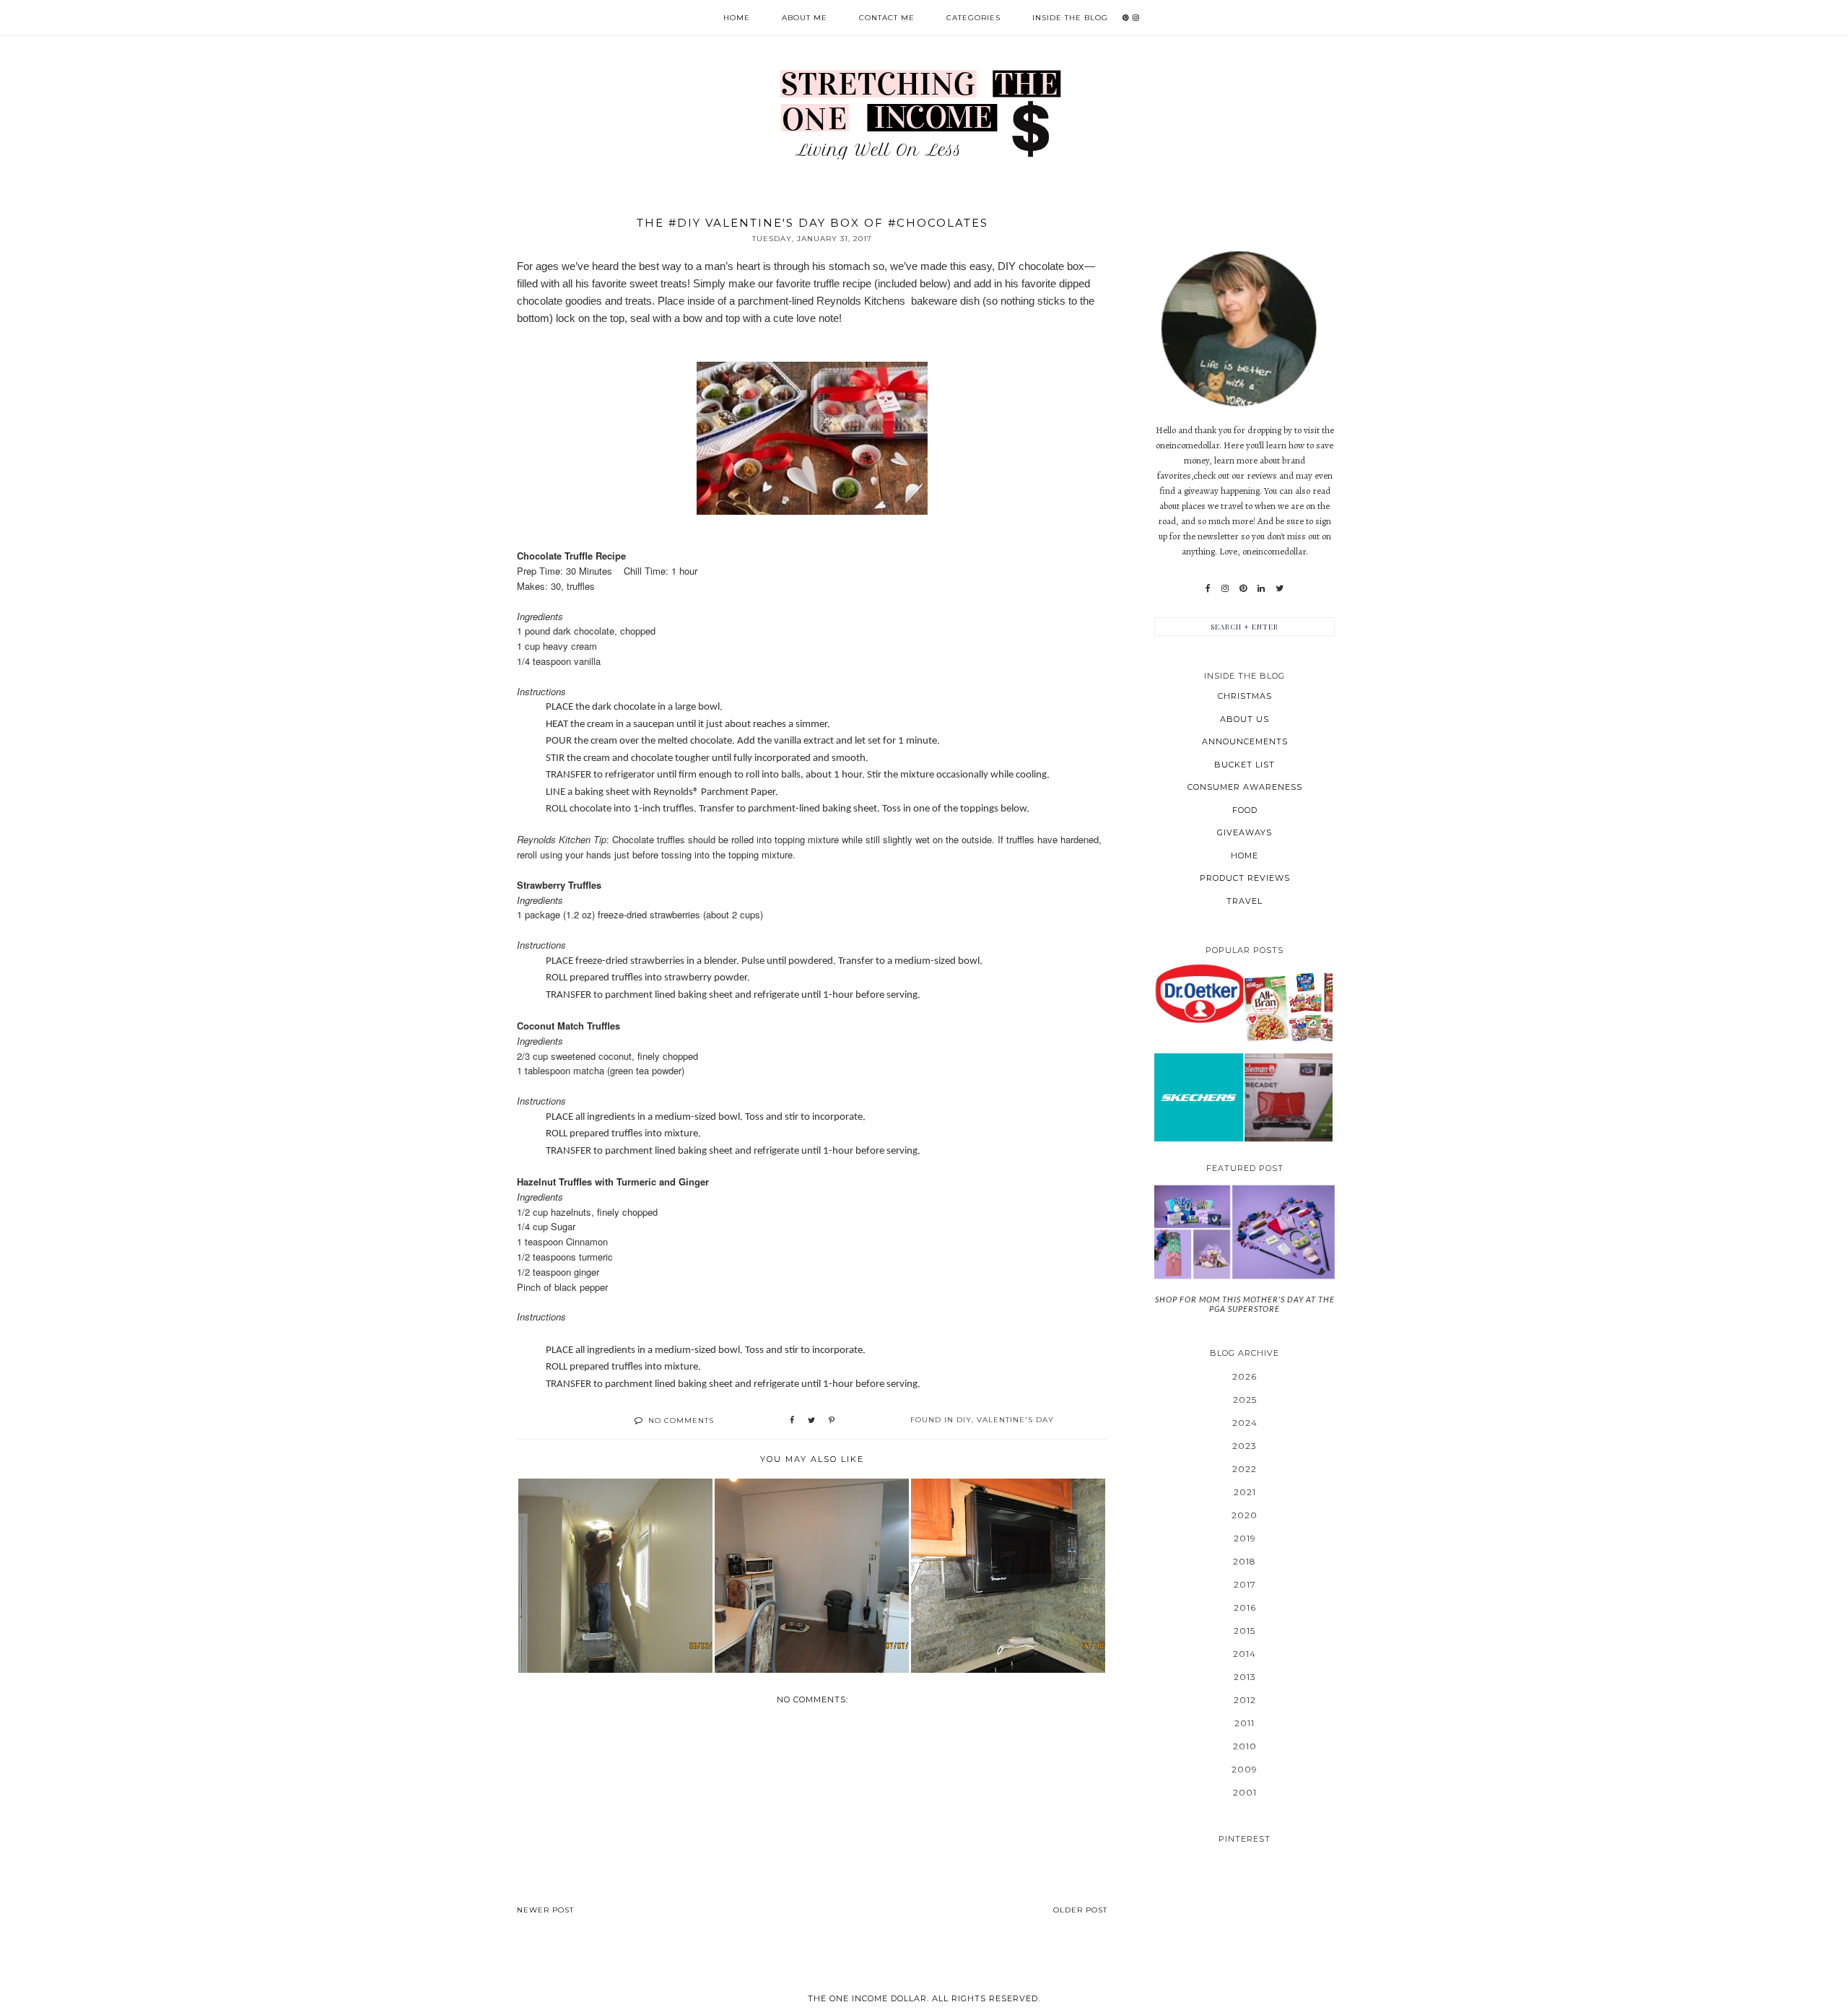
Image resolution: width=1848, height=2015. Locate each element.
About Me (805, 18)
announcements (1245, 741)
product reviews (1245, 878)
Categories (973, 18)
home (1245, 856)
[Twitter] (1280, 588)
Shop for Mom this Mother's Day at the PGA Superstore (1245, 1304)
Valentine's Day (1015, 1420)
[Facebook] (1208, 588)
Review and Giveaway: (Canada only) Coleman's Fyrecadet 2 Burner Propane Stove (1288, 1097)
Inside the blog (1070, 18)
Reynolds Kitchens (862, 301)
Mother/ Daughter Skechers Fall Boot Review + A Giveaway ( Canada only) (1198, 1097)
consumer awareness (1245, 787)
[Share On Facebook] (792, 1421)
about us (1245, 719)
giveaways (1245, 832)
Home (737, 18)
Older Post (1080, 1910)
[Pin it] (832, 1421)
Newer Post (545, 1910)
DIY (964, 1420)
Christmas (1245, 696)
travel (1245, 901)
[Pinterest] (1243, 588)
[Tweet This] (811, 1421)
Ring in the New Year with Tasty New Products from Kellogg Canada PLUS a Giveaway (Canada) (1289, 1007)
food (1245, 810)
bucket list (1245, 765)
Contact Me (887, 18)
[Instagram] (1225, 588)
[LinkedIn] (1261, 588)
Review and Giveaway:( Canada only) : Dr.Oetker (1199, 993)
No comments (681, 1420)
